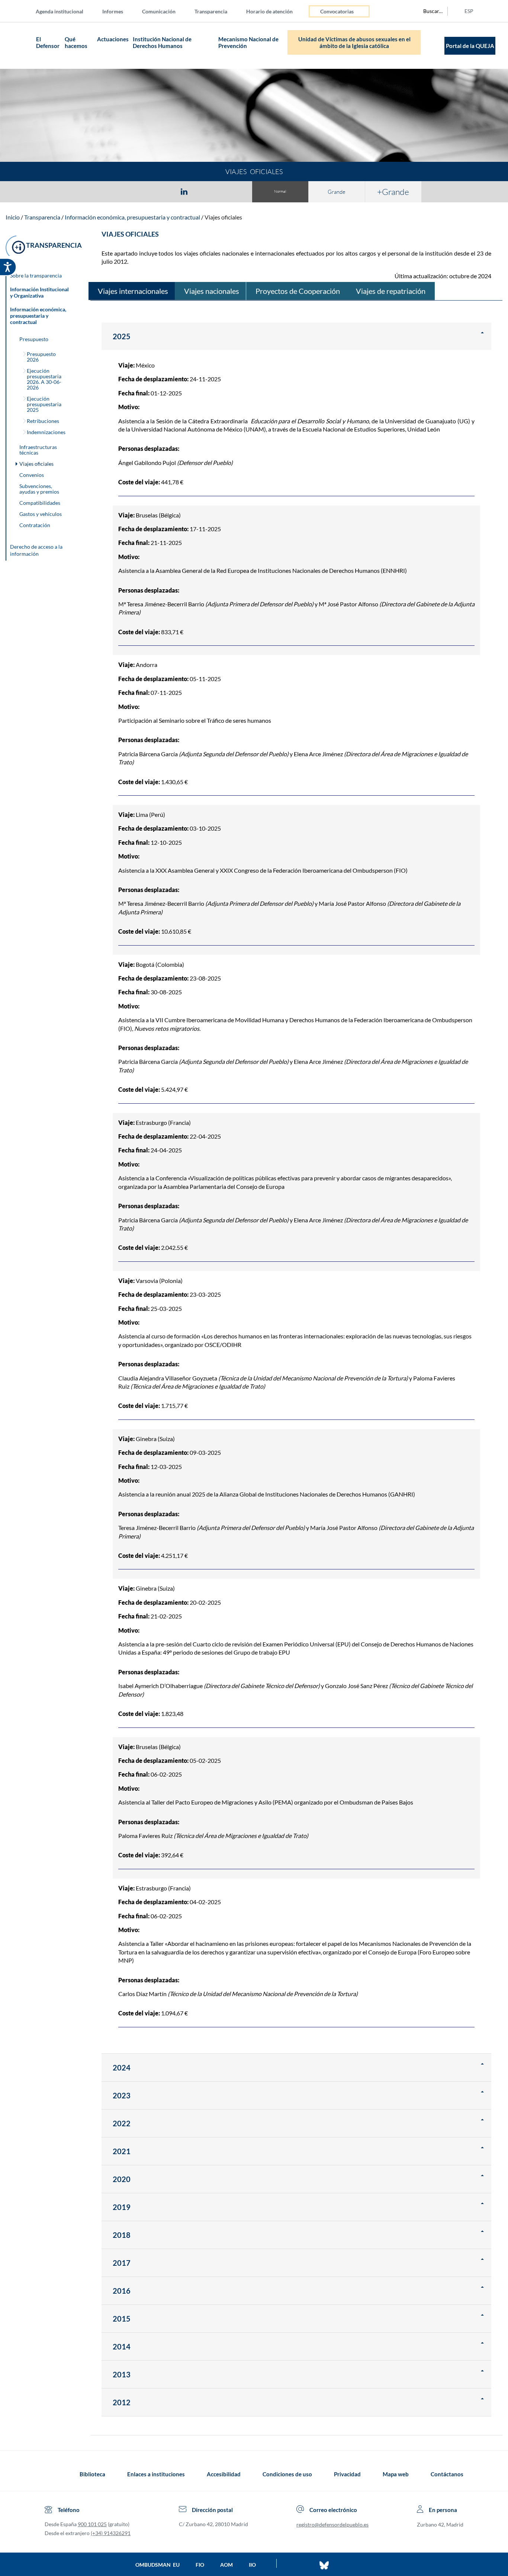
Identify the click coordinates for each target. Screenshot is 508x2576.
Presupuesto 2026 (41, 357)
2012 (122, 2402)
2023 (122, 2095)
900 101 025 (92, 2524)
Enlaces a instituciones (156, 2474)
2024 (122, 2067)
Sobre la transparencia (36, 275)
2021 (122, 2151)
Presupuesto (34, 339)
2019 (122, 2207)
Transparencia (211, 11)
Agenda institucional (60, 11)
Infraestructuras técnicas (38, 450)
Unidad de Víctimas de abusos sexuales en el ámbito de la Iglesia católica (354, 42)
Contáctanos (447, 2474)
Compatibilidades (40, 503)
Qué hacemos (76, 42)
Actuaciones (113, 39)
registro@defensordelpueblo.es (332, 2524)
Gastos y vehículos (41, 514)
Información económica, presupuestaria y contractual (132, 217)
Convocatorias (337, 11)
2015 (122, 2319)
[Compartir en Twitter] (162, 191)
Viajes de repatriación (391, 291)
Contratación (35, 525)
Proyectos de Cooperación (298, 291)
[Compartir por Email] (206, 191)
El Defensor (48, 42)
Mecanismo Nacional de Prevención (248, 42)
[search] (429, 11)
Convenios (32, 475)
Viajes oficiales (223, 217)
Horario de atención (269, 11)
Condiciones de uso (287, 2474)
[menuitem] (65, 11)
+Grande (393, 192)
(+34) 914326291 (111, 2533)
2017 (122, 2263)
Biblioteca (92, 2474)
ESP (469, 11)
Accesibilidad (224, 2474)
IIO (252, 2565)
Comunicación (159, 11)
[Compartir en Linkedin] (184, 191)
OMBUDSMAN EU (157, 2565)
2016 (122, 2291)
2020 (122, 2179)
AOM (226, 2565)
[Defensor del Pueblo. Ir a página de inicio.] (20, 46)
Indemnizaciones (46, 432)
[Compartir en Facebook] (141, 191)
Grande (337, 192)
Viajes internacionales (133, 291)
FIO (200, 2565)
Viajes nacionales (212, 291)
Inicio (13, 217)
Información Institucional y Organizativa (39, 292)
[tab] (141, 191)
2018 (122, 2235)
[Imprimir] (229, 191)
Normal (280, 191)
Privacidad (347, 2474)
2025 (122, 336)
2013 (122, 2374)
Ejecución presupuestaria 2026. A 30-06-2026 (44, 379)
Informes (113, 11)
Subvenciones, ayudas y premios (39, 489)
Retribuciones (43, 421)
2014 (122, 2346)
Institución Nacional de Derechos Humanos (162, 42)
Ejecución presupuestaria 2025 (44, 404)
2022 (122, 2123)
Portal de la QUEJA (470, 46)
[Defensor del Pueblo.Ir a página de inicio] (52, 2474)
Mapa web (396, 2474)
